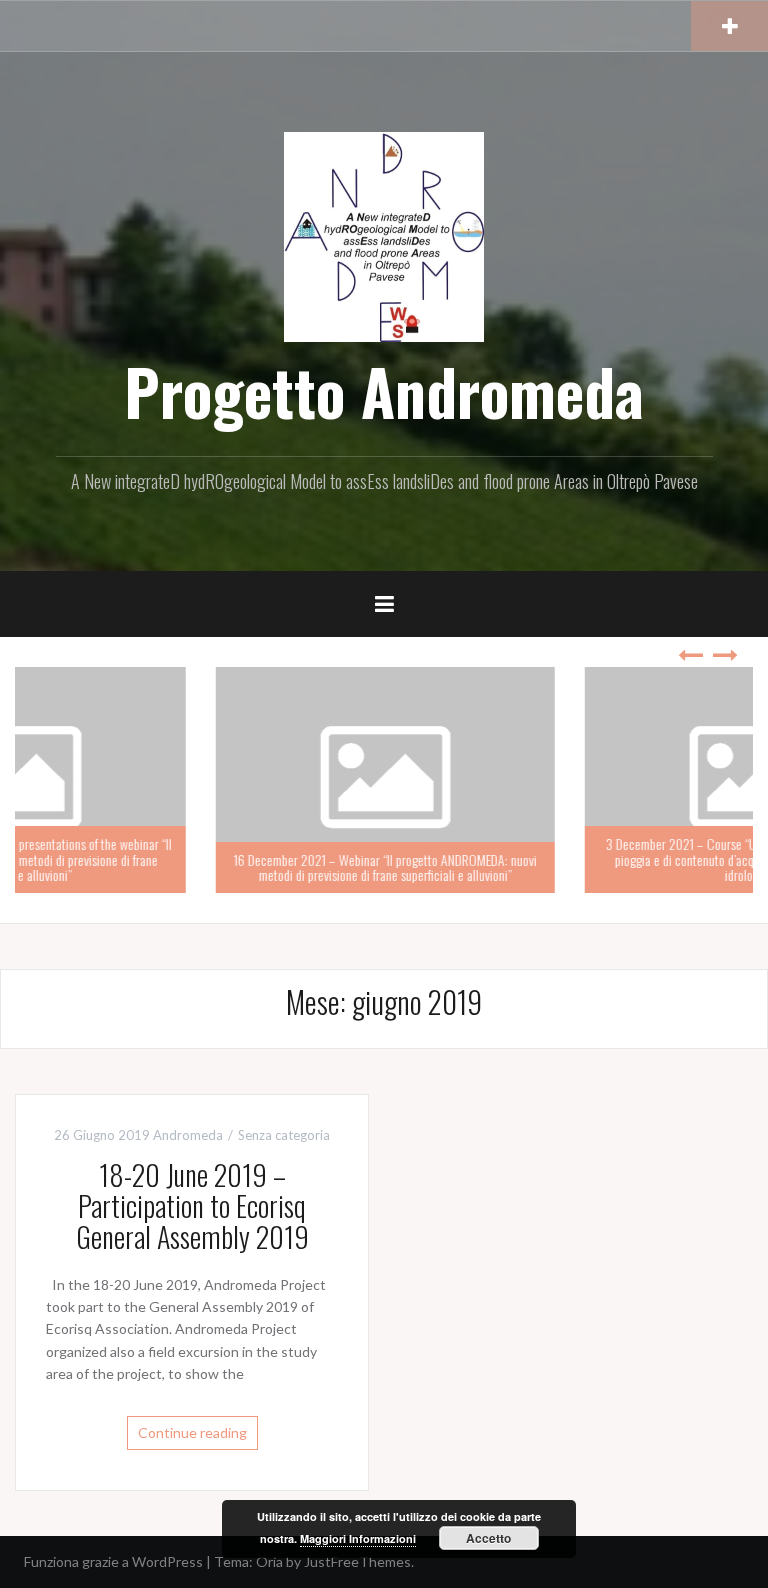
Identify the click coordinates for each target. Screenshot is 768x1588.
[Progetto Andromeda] (384, 235)
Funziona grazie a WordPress (113, 1561)
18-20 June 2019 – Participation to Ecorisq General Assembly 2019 (192, 1205)
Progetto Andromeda (384, 391)
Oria (269, 1561)
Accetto (488, 1538)
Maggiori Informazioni (358, 1538)
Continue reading (192, 1432)
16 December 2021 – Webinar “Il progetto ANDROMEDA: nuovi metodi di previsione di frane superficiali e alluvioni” (199, 867)
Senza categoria (284, 1135)
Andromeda (188, 1135)
